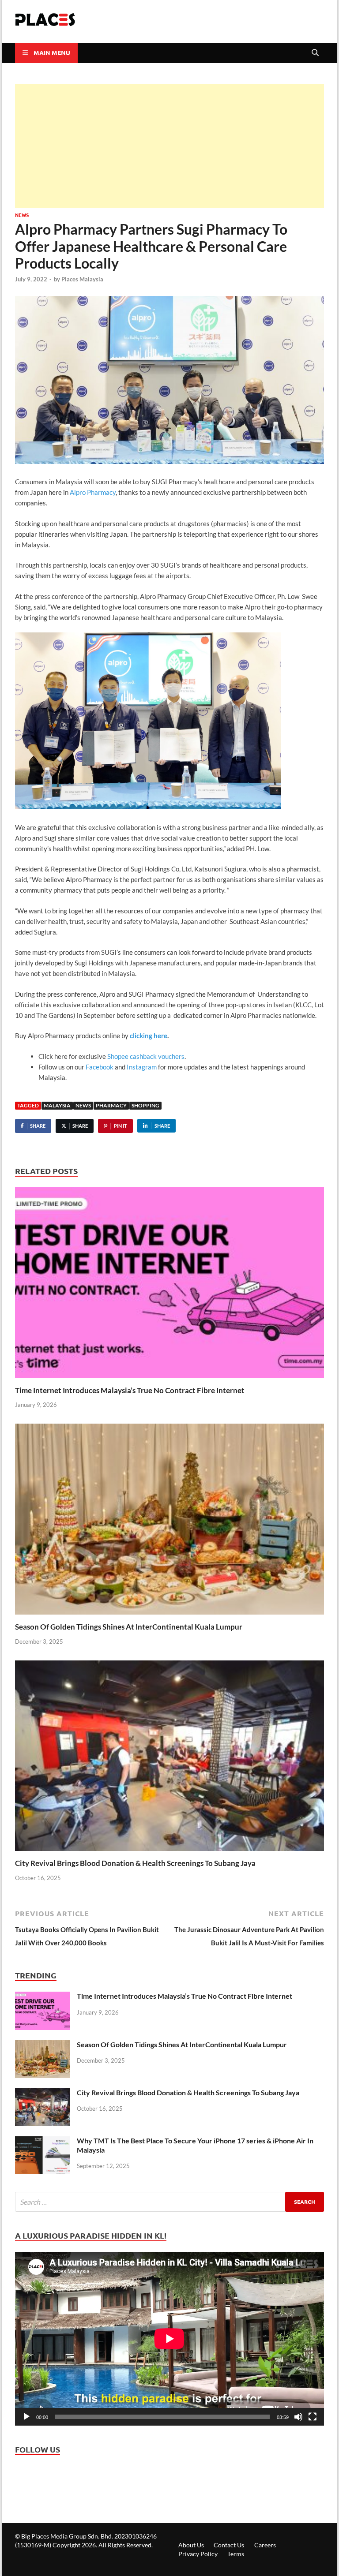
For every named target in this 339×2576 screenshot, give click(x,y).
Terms (236, 2554)
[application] (169, 2339)
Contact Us (229, 2545)
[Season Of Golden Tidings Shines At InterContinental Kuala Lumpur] (169, 1522)
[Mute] (298, 2417)
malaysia (57, 1105)
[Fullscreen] (313, 2417)
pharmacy (111, 1105)
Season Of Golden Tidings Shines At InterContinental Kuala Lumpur (129, 1627)
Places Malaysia (82, 279)
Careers (265, 2545)
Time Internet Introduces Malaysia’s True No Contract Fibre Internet (130, 1390)
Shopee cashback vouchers (146, 1056)
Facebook (100, 1067)
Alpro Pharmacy (93, 492)
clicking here (149, 1036)
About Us (191, 2545)
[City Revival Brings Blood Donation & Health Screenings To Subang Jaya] (169, 1758)
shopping (145, 1105)
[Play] (26, 2417)
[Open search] (315, 53)
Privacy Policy (198, 2554)
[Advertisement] (169, 146)
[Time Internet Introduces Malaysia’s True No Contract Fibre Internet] (169, 1286)
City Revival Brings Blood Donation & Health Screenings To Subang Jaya (135, 1863)
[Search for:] (169, 2202)
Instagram (142, 1067)
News (22, 215)
